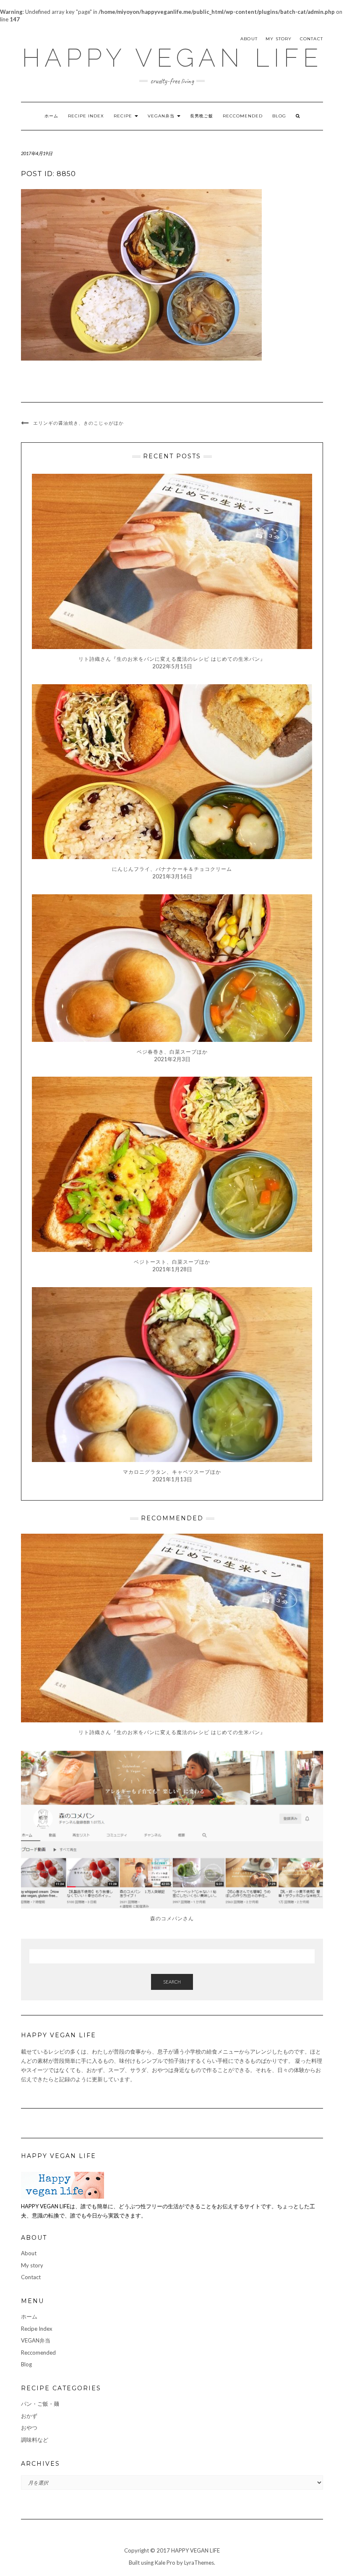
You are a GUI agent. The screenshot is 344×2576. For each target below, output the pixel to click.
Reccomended (243, 116)
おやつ (29, 2428)
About (249, 39)
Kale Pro (165, 2563)
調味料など (35, 2440)
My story (279, 39)
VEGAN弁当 (162, 116)
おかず (29, 2416)
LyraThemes (199, 2563)
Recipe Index (86, 116)
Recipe (124, 116)
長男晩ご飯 (202, 116)
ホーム (51, 116)
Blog (279, 116)
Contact (311, 39)
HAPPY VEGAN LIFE (172, 58)
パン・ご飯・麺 (40, 2404)
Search (172, 1982)
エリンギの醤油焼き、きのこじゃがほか (78, 423)
